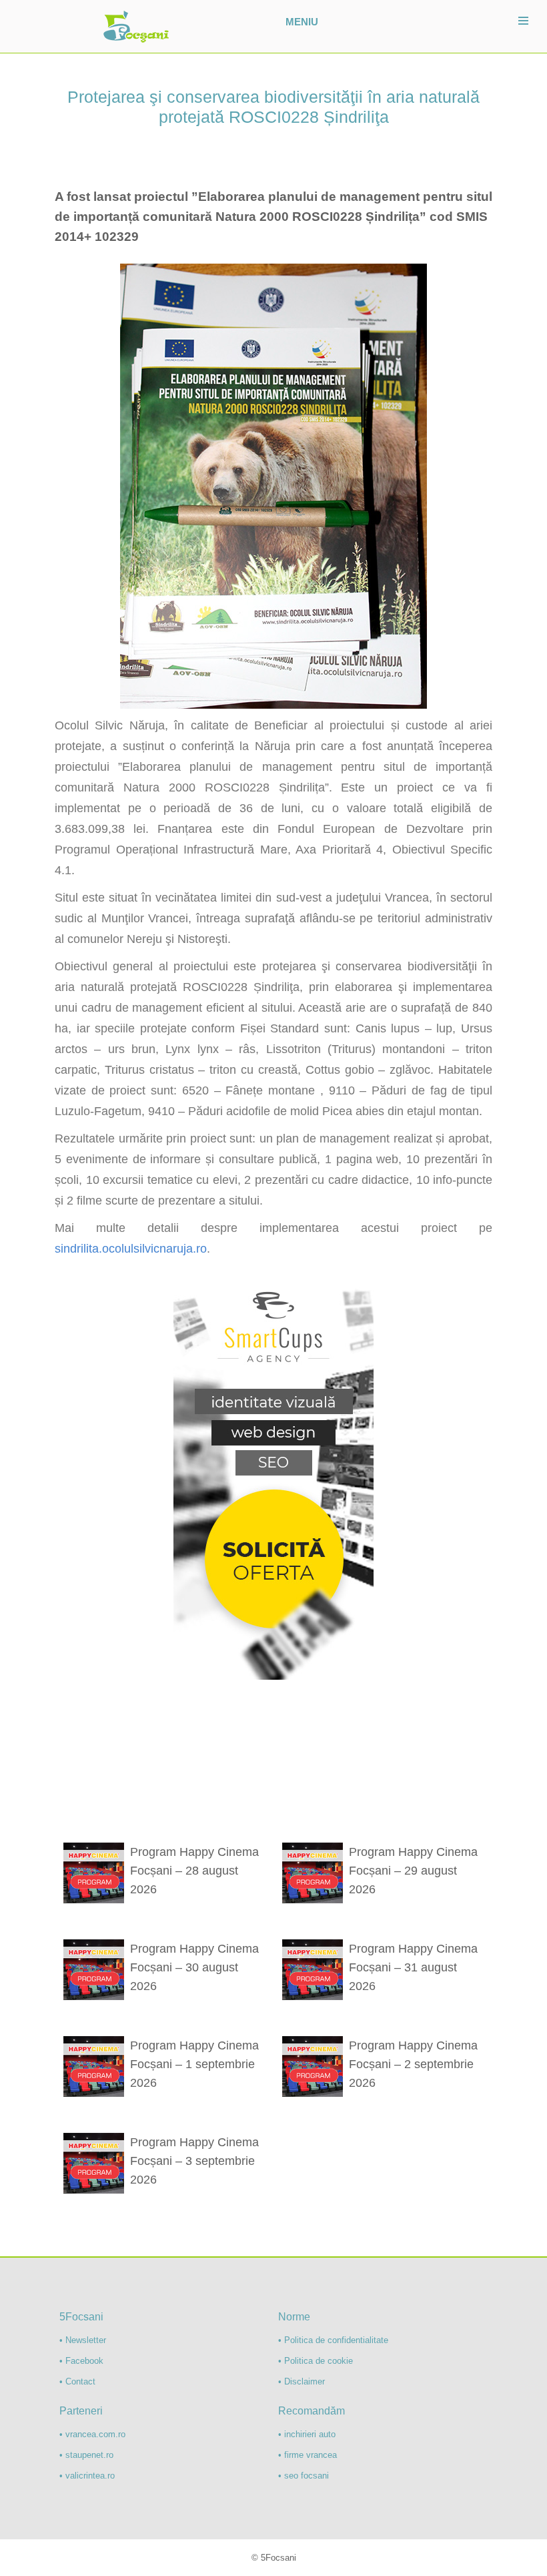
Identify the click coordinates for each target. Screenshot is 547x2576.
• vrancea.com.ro (92, 2434)
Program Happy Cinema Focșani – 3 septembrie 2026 (194, 2161)
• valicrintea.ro (87, 2476)
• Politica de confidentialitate (333, 2340)
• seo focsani (304, 2476)
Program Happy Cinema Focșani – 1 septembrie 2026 (194, 2064)
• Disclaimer (302, 2381)
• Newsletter (83, 2340)
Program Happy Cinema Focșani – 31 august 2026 (413, 1967)
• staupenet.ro (86, 2455)
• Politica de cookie (316, 2361)
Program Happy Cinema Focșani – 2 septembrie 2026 (413, 2064)
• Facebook (81, 2361)
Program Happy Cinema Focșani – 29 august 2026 (413, 1871)
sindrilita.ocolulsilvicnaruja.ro (131, 1249)
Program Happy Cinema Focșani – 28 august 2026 (194, 1871)
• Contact (77, 2381)
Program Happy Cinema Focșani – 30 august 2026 (194, 1967)
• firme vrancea (308, 2455)
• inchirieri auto (307, 2434)
